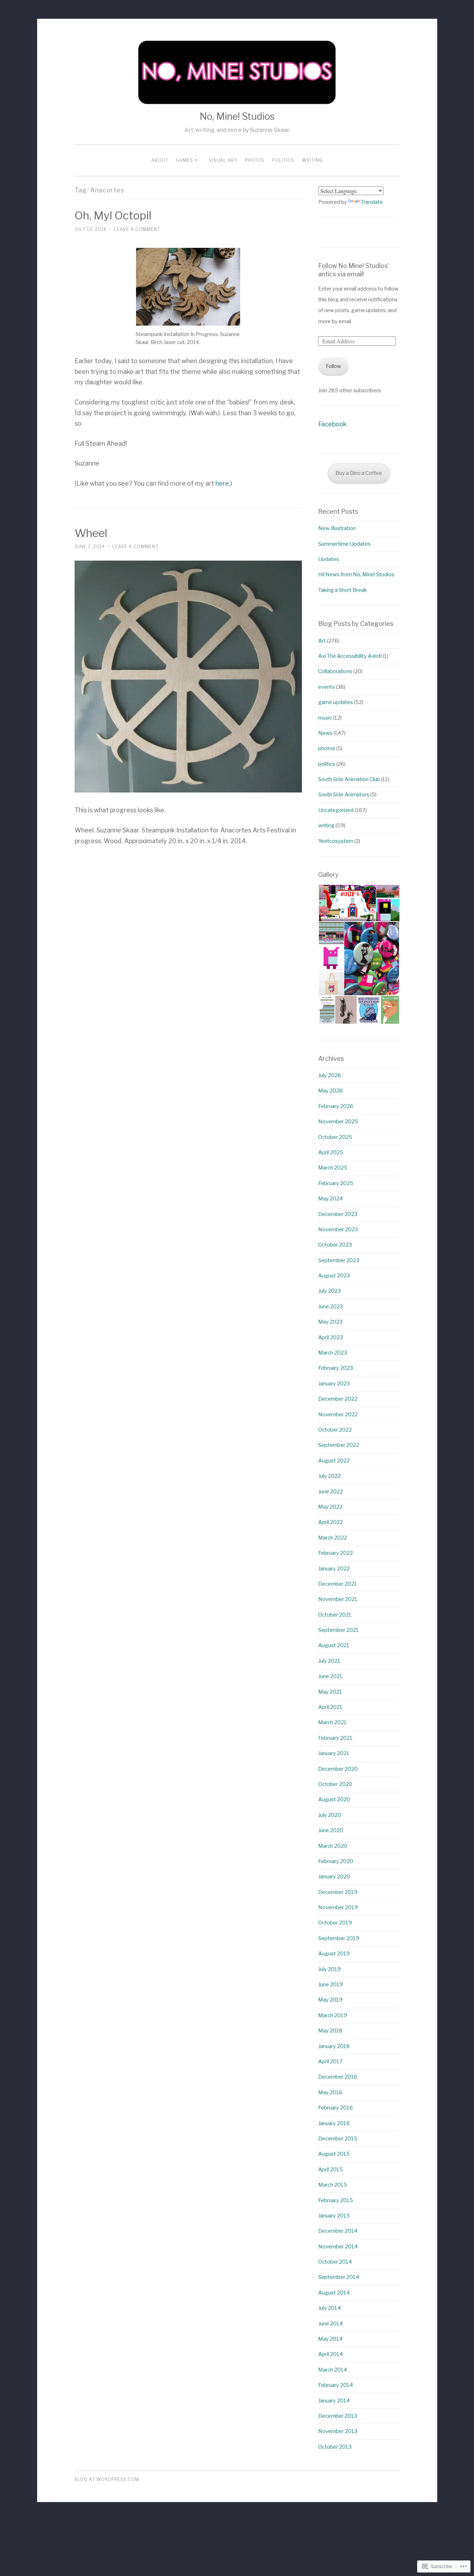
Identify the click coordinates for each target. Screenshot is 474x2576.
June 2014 (331, 2324)
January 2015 (334, 2216)
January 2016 (334, 2123)
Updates (329, 559)
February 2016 (336, 2108)
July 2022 (329, 1476)
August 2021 (334, 1645)
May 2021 (330, 1692)
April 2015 (331, 2170)
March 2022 (333, 1538)
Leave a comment (137, 229)
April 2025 (331, 1152)
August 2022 (334, 1461)
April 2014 (331, 2354)
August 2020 (334, 1799)
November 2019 (338, 1907)
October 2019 (335, 1923)
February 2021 (335, 1738)
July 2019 (329, 1969)
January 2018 (334, 2046)
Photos (255, 160)
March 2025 (333, 1168)
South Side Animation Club (349, 779)
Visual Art (223, 160)
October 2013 (335, 2447)
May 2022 (330, 1507)
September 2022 (339, 1445)
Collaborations (335, 671)
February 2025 (336, 1183)
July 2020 (330, 1815)
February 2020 (336, 1861)
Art (322, 641)
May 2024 (331, 1199)
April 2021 (330, 1707)
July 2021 (329, 1661)
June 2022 (331, 1492)
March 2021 (332, 1722)
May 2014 (330, 2339)
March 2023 (333, 1353)
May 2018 (330, 2031)
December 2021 (338, 1584)
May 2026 (331, 1091)
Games (184, 160)
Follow (333, 366)
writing (326, 825)
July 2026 (330, 1075)
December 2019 (338, 1892)
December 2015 (338, 2139)
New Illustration (337, 528)
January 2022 (334, 1569)
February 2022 (336, 1553)
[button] (347, 903)
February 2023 (336, 1368)
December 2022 (338, 1399)
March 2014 (333, 2370)
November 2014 (338, 2247)
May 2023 (330, 1322)
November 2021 (338, 1599)
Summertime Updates (344, 544)
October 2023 (335, 1245)
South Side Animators (344, 795)
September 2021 (338, 1630)
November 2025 (338, 1122)
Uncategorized (336, 810)
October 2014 (335, 2262)
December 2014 (338, 2231)
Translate (372, 202)
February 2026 (336, 1106)
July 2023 (329, 1291)
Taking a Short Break (342, 590)
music (325, 718)
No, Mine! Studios (237, 116)
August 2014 (334, 2293)
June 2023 (331, 1307)
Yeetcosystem (336, 841)
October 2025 (335, 1137)
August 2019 (334, 1954)
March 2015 (333, 2185)
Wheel (91, 533)
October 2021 (335, 1615)
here (222, 483)
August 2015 (334, 2154)
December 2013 (338, 2416)
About (160, 160)
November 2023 (338, 1230)
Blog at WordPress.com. (108, 2479)
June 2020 (331, 1830)
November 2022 (338, 1415)
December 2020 (338, 1769)
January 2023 (334, 1384)
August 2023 (334, 1276)
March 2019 (333, 2015)
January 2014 (334, 2401)
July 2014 (329, 2308)
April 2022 (331, 1522)
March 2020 (333, 1846)
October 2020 (335, 1784)
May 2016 (330, 2092)
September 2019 (339, 1938)
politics (327, 764)
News (325, 733)
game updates (336, 702)
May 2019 (330, 2000)
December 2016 (338, 2077)
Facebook (332, 424)
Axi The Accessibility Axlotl (350, 656)
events (327, 687)
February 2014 (336, 2385)
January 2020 (334, 1877)
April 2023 (331, 1337)
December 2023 (338, 1214)
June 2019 (331, 1985)
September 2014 (339, 2277)
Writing (312, 160)
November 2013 (338, 2431)
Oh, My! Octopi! (113, 215)
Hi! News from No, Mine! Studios (356, 574)
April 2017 (330, 2062)
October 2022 (335, 1430)
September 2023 (339, 1260)
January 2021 (334, 1753)
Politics (283, 160)
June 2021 (330, 1676)
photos (327, 748)
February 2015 (336, 2200)
